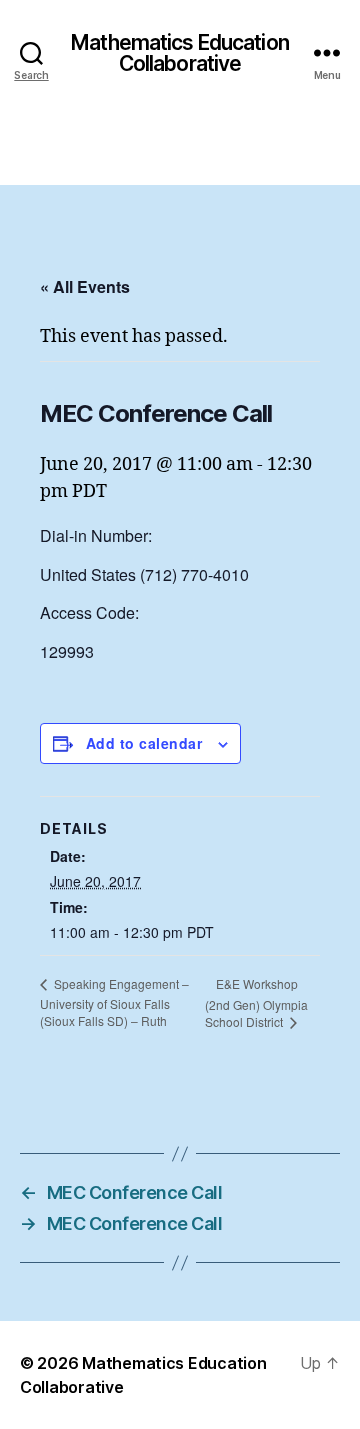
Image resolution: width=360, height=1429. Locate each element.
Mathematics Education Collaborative (180, 53)
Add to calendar (144, 743)
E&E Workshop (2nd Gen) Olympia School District (256, 1003)
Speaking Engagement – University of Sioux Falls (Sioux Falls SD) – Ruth (114, 1002)
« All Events (85, 286)
